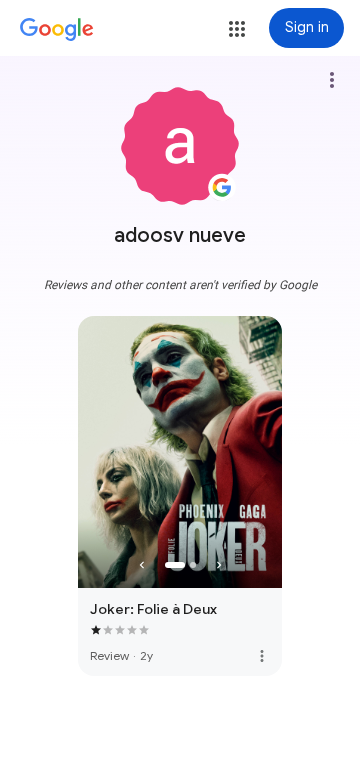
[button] (237, 29)
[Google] (57, 30)
